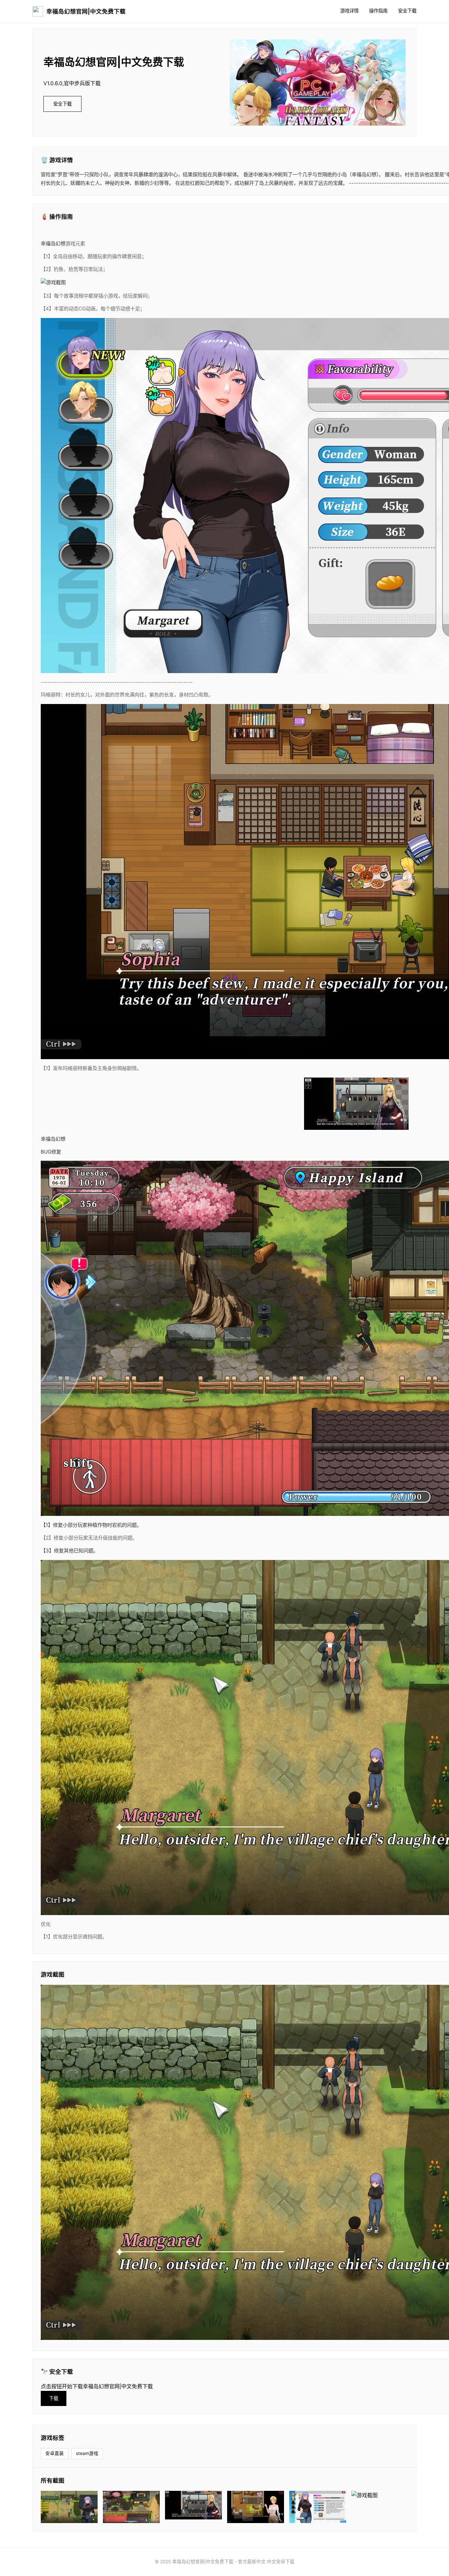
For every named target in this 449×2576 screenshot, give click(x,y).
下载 (54, 2398)
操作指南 (378, 11)
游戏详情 (349, 11)
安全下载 (407, 11)
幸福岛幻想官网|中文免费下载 (86, 11)
